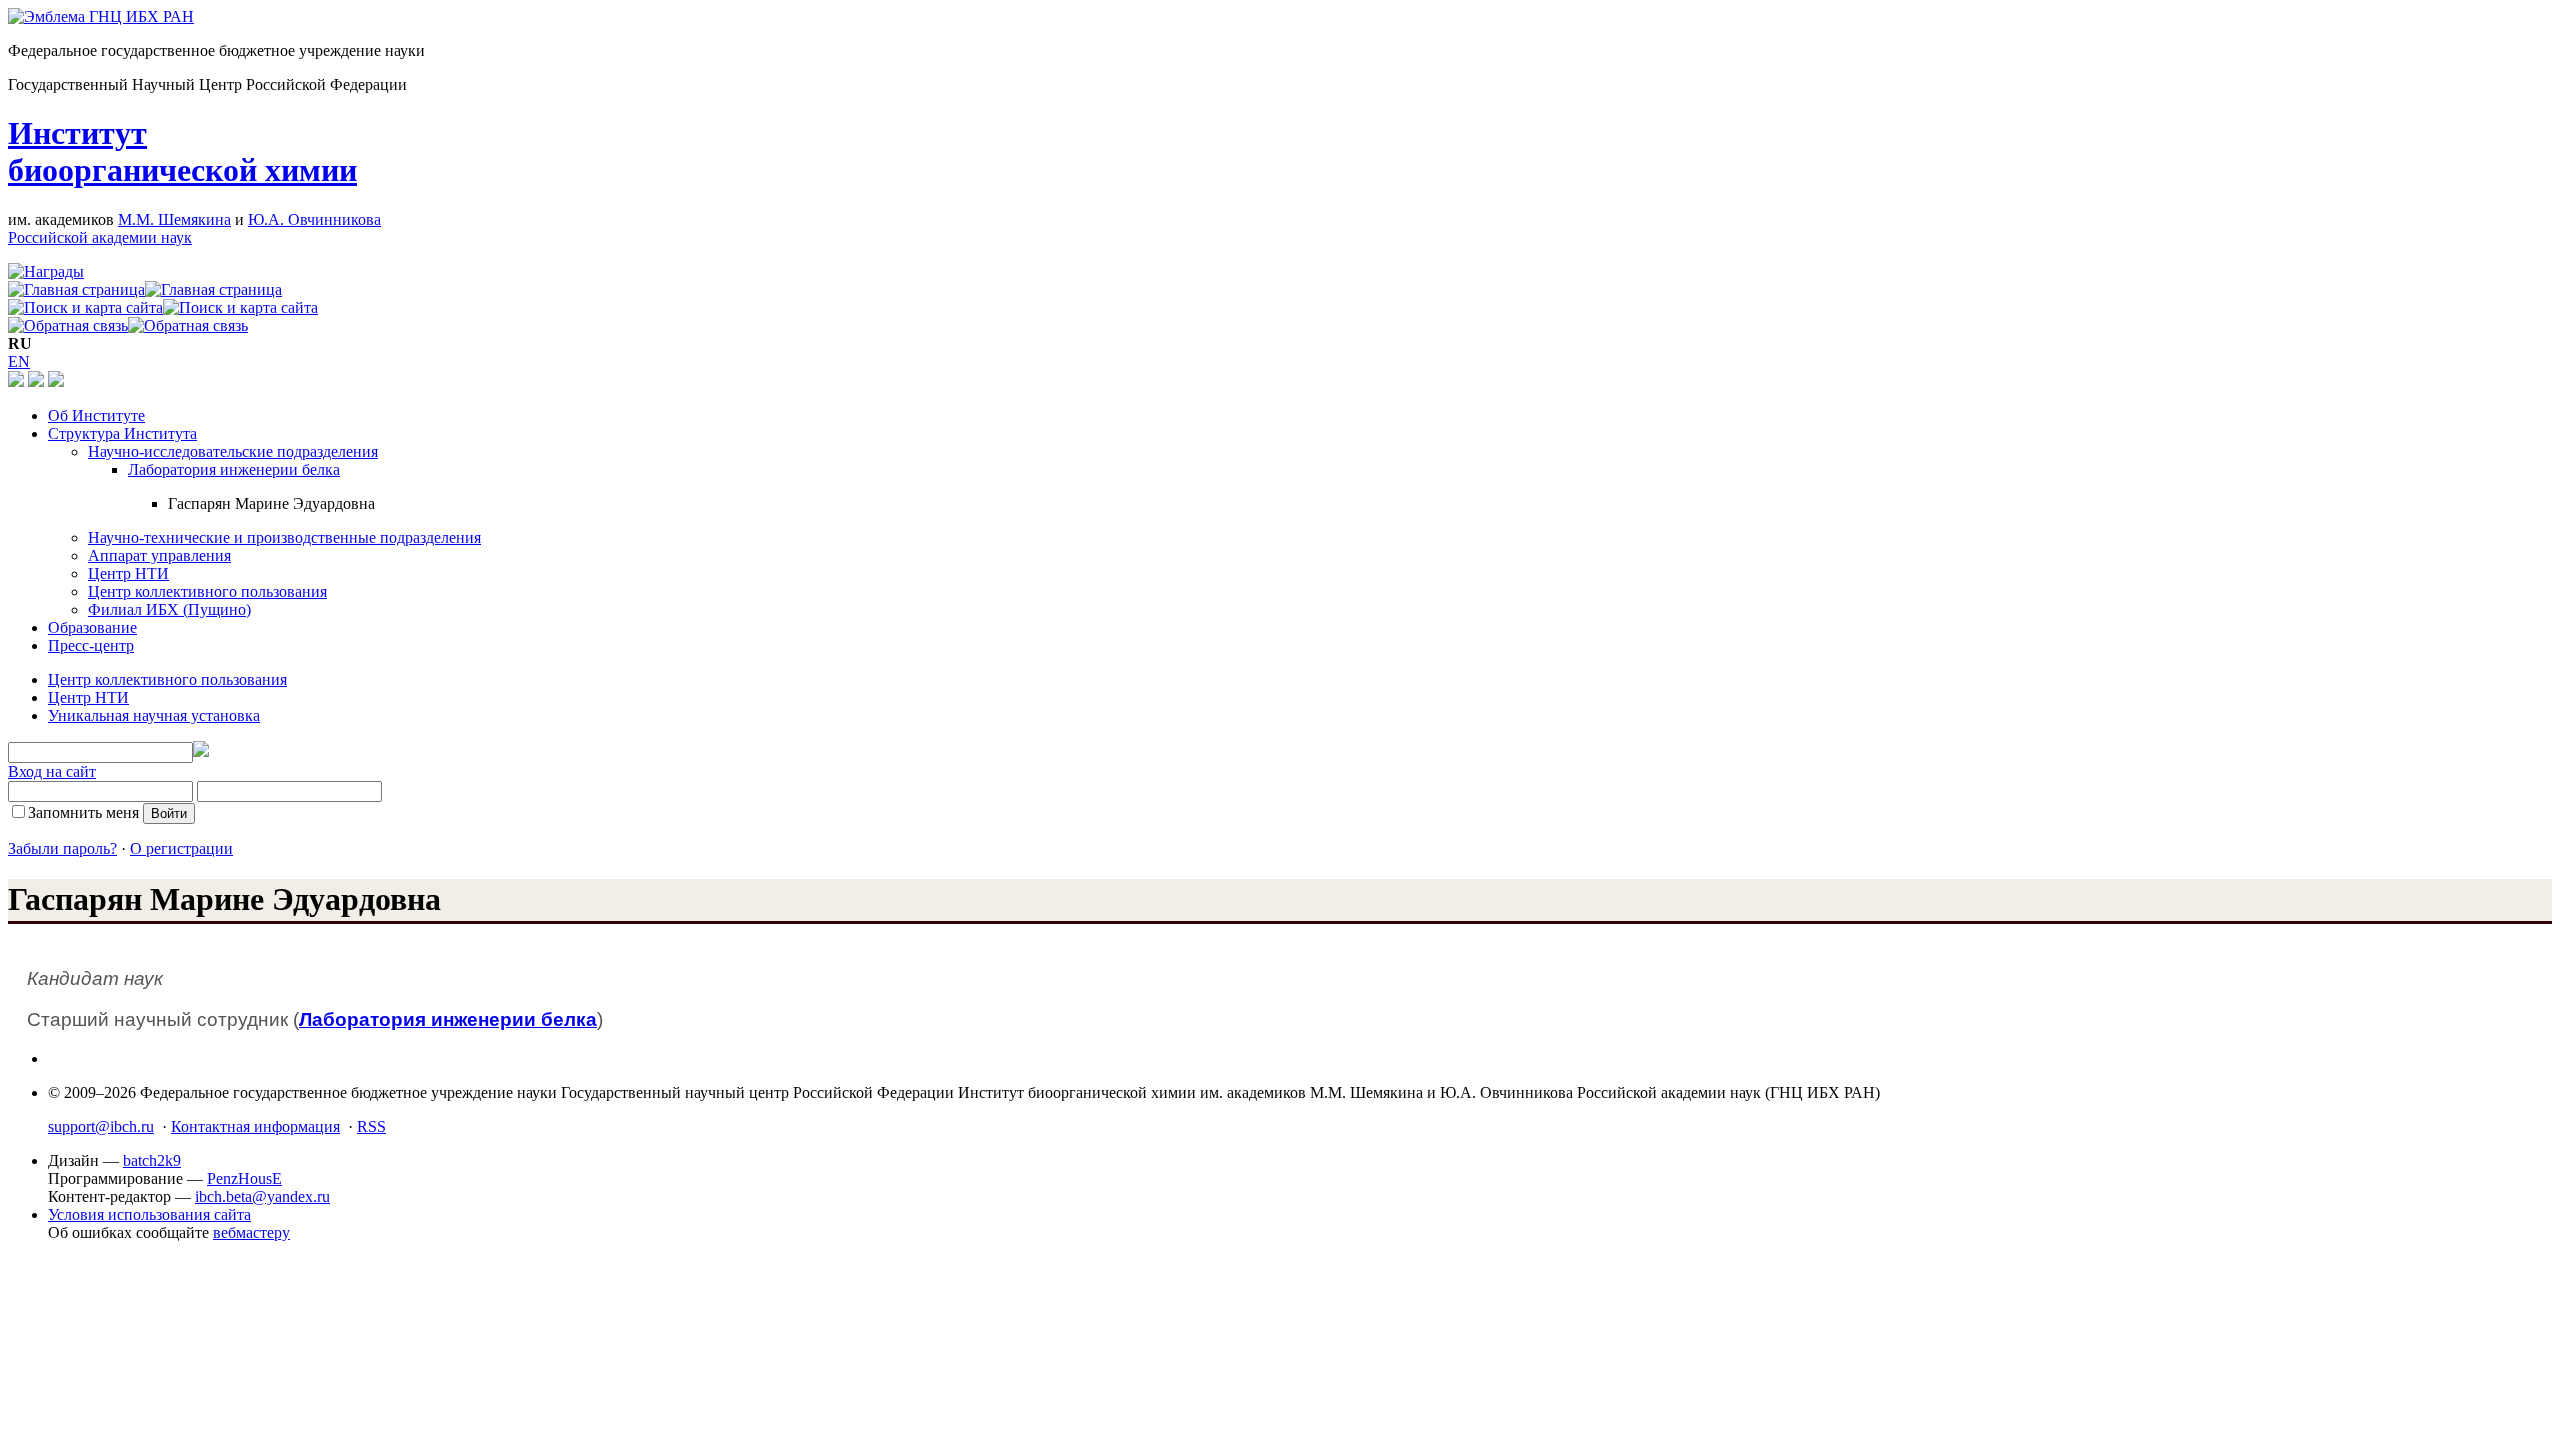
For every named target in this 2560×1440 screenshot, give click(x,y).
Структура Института (122, 433)
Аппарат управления (159, 555)
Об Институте (96, 415)
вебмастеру (251, 1232)
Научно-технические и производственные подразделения (284, 537)
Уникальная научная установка (154, 715)
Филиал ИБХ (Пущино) (169, 609)
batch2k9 (152, 1160)
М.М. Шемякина (174, 219)
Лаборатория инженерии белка (234, 469)
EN (19, 361)
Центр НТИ (128, 573)
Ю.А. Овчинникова (314, 219)
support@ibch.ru (101, 1126)
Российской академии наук (100, 237)
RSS (371, 1126)
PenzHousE (244, 1178)
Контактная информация (255, 1126)
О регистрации (181, 848)
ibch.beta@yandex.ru (262, 1196)
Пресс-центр (91, 645)
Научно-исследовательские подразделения (233, 451)
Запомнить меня (83, 812)
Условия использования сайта (149, 1214)
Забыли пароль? (62, 848)
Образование (92, 627)
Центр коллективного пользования (207, 591)
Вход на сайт (52, 771)
